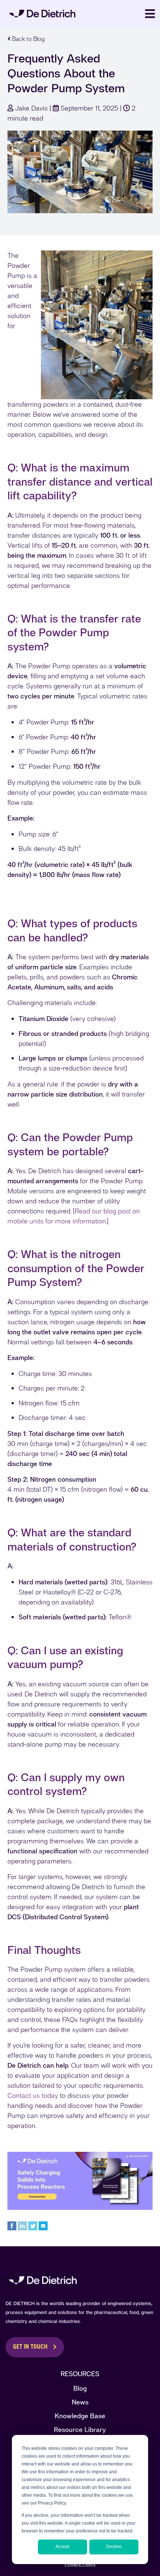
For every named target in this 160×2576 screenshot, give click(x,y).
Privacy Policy (80, 2564)
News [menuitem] (80, 2402)
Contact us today (33, 2095)
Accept (62, 2547)
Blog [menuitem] (80, 2388)
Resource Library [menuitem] (80, 2430)
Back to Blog (28, 39)
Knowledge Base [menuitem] (80, 2416)
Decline (114, 2547)
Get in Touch (30, 2347)
